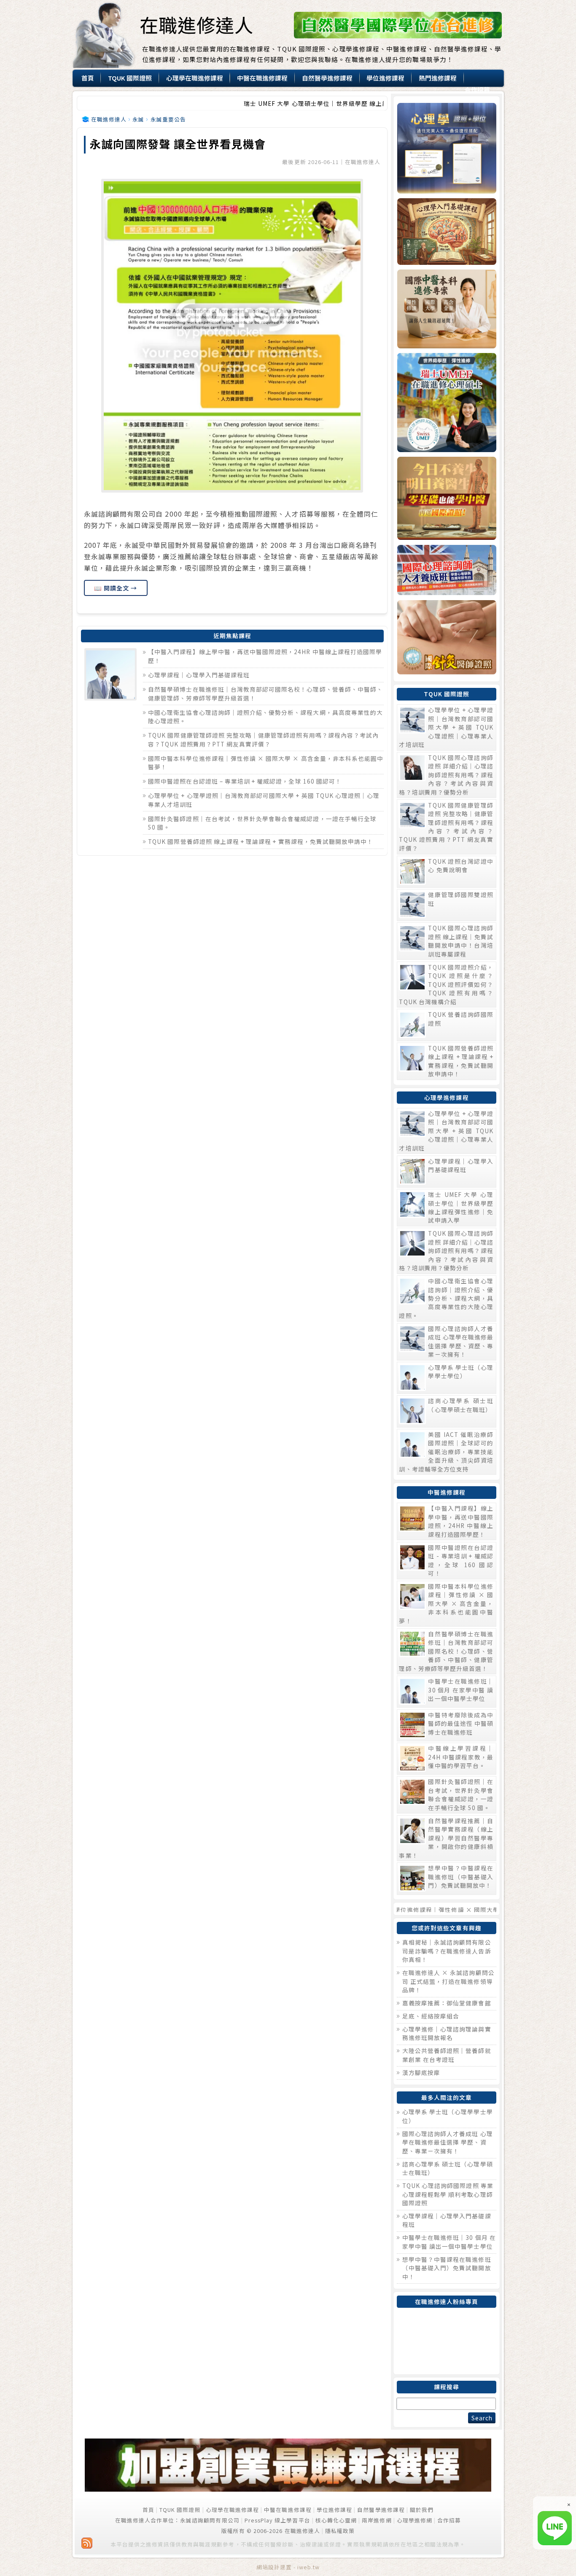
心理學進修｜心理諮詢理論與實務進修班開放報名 (447, 2033)
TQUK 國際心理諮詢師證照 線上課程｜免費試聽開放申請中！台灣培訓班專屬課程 (461, 941)
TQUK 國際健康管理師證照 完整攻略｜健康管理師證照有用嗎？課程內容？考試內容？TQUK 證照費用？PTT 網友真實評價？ (263, 739)
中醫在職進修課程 (288, 2510)
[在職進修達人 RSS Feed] (87, 2543)
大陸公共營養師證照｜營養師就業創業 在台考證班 (447, 2055)
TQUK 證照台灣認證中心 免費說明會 (461, 865)
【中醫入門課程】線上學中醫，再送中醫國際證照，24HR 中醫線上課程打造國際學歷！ (461, 1521)
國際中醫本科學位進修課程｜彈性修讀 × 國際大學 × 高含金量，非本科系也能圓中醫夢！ (446, 1603)
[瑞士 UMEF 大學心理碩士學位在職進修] (446, 403)
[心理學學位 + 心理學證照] (446, 148)
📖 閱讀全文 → (116, 588)
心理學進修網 (415, 2520)
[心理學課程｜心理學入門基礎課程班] (446, 232)
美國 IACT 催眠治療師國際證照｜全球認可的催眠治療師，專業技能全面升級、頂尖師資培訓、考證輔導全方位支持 (446, 1452)
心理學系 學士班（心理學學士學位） (461, 1372)
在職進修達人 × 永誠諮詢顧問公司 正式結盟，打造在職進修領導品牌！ (448, 1981)
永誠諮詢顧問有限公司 (210, 2520)
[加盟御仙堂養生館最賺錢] (288, 2489)
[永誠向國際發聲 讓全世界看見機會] (232, 336)
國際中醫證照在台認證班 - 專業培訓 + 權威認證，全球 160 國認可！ (461, 1560)
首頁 (148, 2510)
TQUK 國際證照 (180, 2510)
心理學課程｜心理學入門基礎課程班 (199, 675)
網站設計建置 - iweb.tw (288, 2567)
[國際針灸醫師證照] (446, 637)
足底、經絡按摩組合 (431, 2016)
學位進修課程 (334, 2510)
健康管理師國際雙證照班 (461, 899)
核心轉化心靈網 (336, 2520)
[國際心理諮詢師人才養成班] (446, 570)
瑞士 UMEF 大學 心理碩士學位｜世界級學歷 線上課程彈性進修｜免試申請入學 (283, 103)
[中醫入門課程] (446, 498)
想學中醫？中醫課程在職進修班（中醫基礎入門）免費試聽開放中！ (461, 1877)
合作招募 (449, 2520)
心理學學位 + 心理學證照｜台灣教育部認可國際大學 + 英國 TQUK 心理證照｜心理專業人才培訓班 (446, 727)
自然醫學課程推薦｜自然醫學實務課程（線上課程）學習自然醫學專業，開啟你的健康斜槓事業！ (446, 1838)
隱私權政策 (340, 2531)
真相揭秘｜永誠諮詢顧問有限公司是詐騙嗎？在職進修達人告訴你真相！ (447, 1951)
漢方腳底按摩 (421, 2072)
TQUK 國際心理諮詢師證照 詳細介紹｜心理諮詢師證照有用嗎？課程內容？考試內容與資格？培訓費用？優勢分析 (446, 775)
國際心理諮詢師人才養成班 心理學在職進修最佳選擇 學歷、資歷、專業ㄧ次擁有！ (461, 1341)
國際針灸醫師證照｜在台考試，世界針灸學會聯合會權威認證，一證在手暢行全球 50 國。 (461, 1794)
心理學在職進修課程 (232, 2510)
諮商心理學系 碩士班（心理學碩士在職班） (461, 1405)
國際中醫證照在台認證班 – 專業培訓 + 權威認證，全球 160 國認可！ (245, 781)
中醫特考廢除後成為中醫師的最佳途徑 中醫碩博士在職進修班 (461, 1723)
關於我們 (422, 2510)
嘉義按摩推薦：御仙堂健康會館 (447, 2003)
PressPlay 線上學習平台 (277, 2520)
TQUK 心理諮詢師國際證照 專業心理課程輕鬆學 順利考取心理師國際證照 (448, 2194)
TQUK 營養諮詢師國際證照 (461, 1019)
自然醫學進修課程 (381, 2510)
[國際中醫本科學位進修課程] (446, 309)
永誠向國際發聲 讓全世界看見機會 (178, 144)
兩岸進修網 (377, 2520)
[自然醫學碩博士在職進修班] (398, 36)
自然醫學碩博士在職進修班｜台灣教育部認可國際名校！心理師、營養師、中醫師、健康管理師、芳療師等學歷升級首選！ (446, 1651)
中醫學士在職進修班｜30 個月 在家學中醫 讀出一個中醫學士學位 (461, 1690)
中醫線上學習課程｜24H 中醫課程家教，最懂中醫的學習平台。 (461, 1757)
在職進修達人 (196, 24)
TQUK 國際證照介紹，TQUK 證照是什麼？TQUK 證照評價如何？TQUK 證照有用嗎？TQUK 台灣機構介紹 (446, 984)
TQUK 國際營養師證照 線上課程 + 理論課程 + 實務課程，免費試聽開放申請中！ (261, 841)
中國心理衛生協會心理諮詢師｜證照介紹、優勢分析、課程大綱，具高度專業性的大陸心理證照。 (446, 1298)
